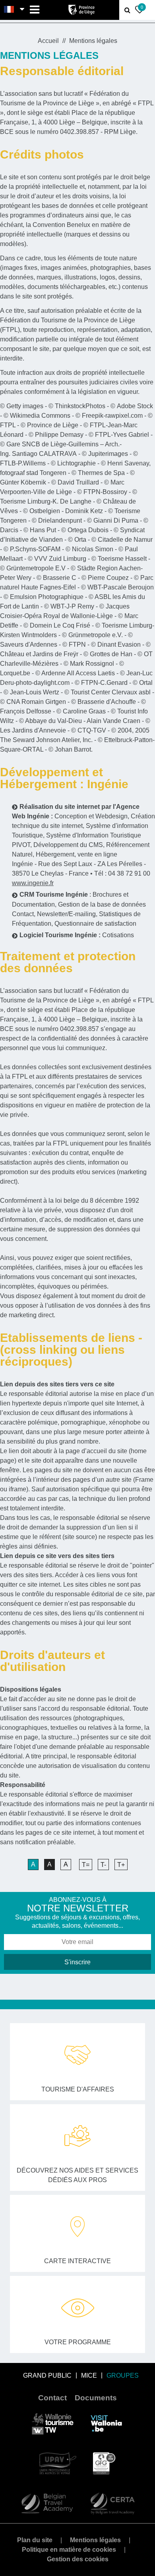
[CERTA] (112, 2503)
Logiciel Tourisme (46, 935)
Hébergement (55, 854)
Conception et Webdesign (91, 816)
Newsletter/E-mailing (66, 914)
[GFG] (104, 2463)
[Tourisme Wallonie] (53, 2423)
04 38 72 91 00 (129, 873)
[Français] (9, 10)
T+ (121, 1865)
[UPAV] (58, 2463)
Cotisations (118, 935)
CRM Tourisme (42, 895)
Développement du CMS (68, 845)
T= (86, 1865)
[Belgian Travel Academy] (47, 2503)
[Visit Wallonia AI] (106, 2423)
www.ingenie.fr (33, 883)
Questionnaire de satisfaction (95, 924)
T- (103, 1865)
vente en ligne (97, 854)
